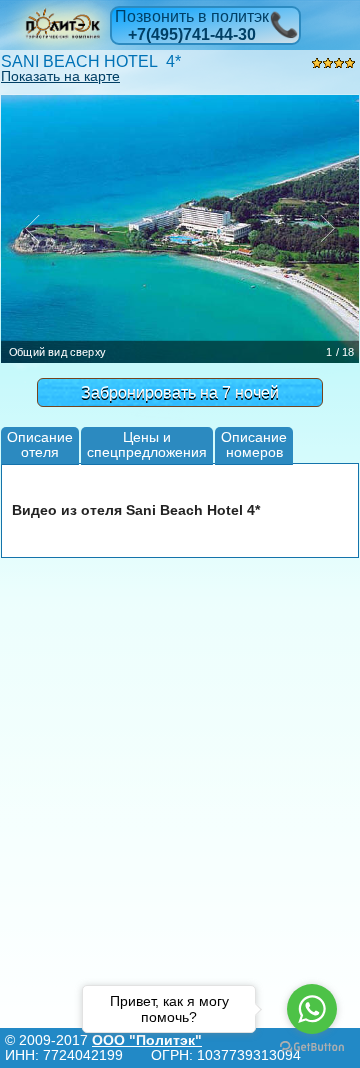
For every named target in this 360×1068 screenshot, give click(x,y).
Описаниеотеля (40, 444)
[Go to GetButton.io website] (312, 1047)
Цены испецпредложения (147, 444)
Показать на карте (60, 76)
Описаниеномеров (254, 444)
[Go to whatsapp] (312, 1009)
